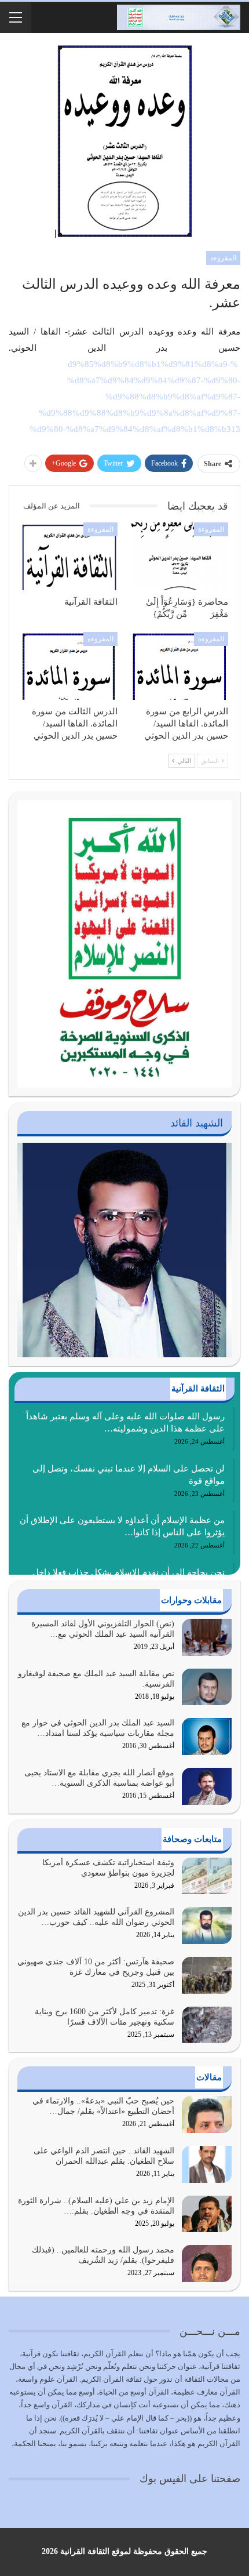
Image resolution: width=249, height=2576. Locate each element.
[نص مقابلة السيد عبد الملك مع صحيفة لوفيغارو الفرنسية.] (207, 1687)
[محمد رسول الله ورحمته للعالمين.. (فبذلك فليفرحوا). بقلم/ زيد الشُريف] (207, 2263)
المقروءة (223, 258)
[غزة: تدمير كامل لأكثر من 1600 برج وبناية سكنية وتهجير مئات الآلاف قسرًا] (207, 2025)
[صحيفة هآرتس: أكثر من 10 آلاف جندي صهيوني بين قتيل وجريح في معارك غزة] (207, 1975)
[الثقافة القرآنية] (69, 556)
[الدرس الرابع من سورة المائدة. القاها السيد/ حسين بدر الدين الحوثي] (180, 666)
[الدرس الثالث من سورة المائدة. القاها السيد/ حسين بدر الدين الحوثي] (69, 666)
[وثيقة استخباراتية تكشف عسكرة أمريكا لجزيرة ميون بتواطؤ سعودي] (207, 1876)
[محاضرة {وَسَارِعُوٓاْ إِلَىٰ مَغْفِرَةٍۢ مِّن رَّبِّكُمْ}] (180, 556)
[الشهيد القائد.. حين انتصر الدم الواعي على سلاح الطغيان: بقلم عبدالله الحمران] (207, 2164)
